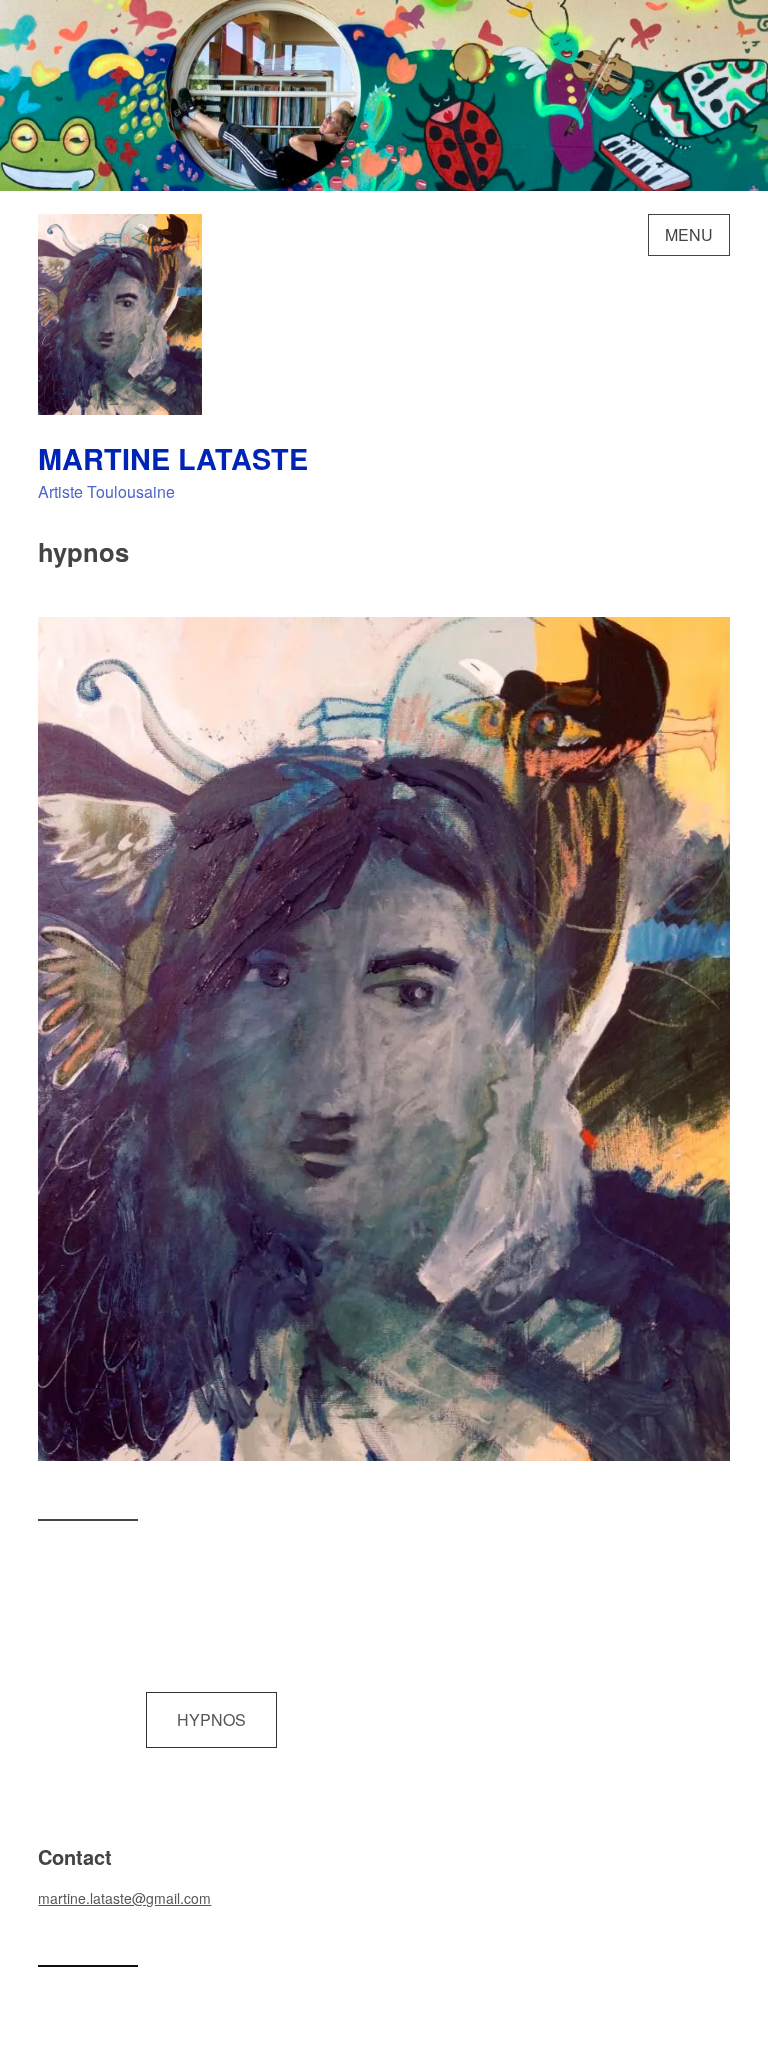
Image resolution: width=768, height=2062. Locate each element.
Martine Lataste (173, 458)
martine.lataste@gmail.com (124, 1898)
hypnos (211, 1719)
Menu (689, 234)
